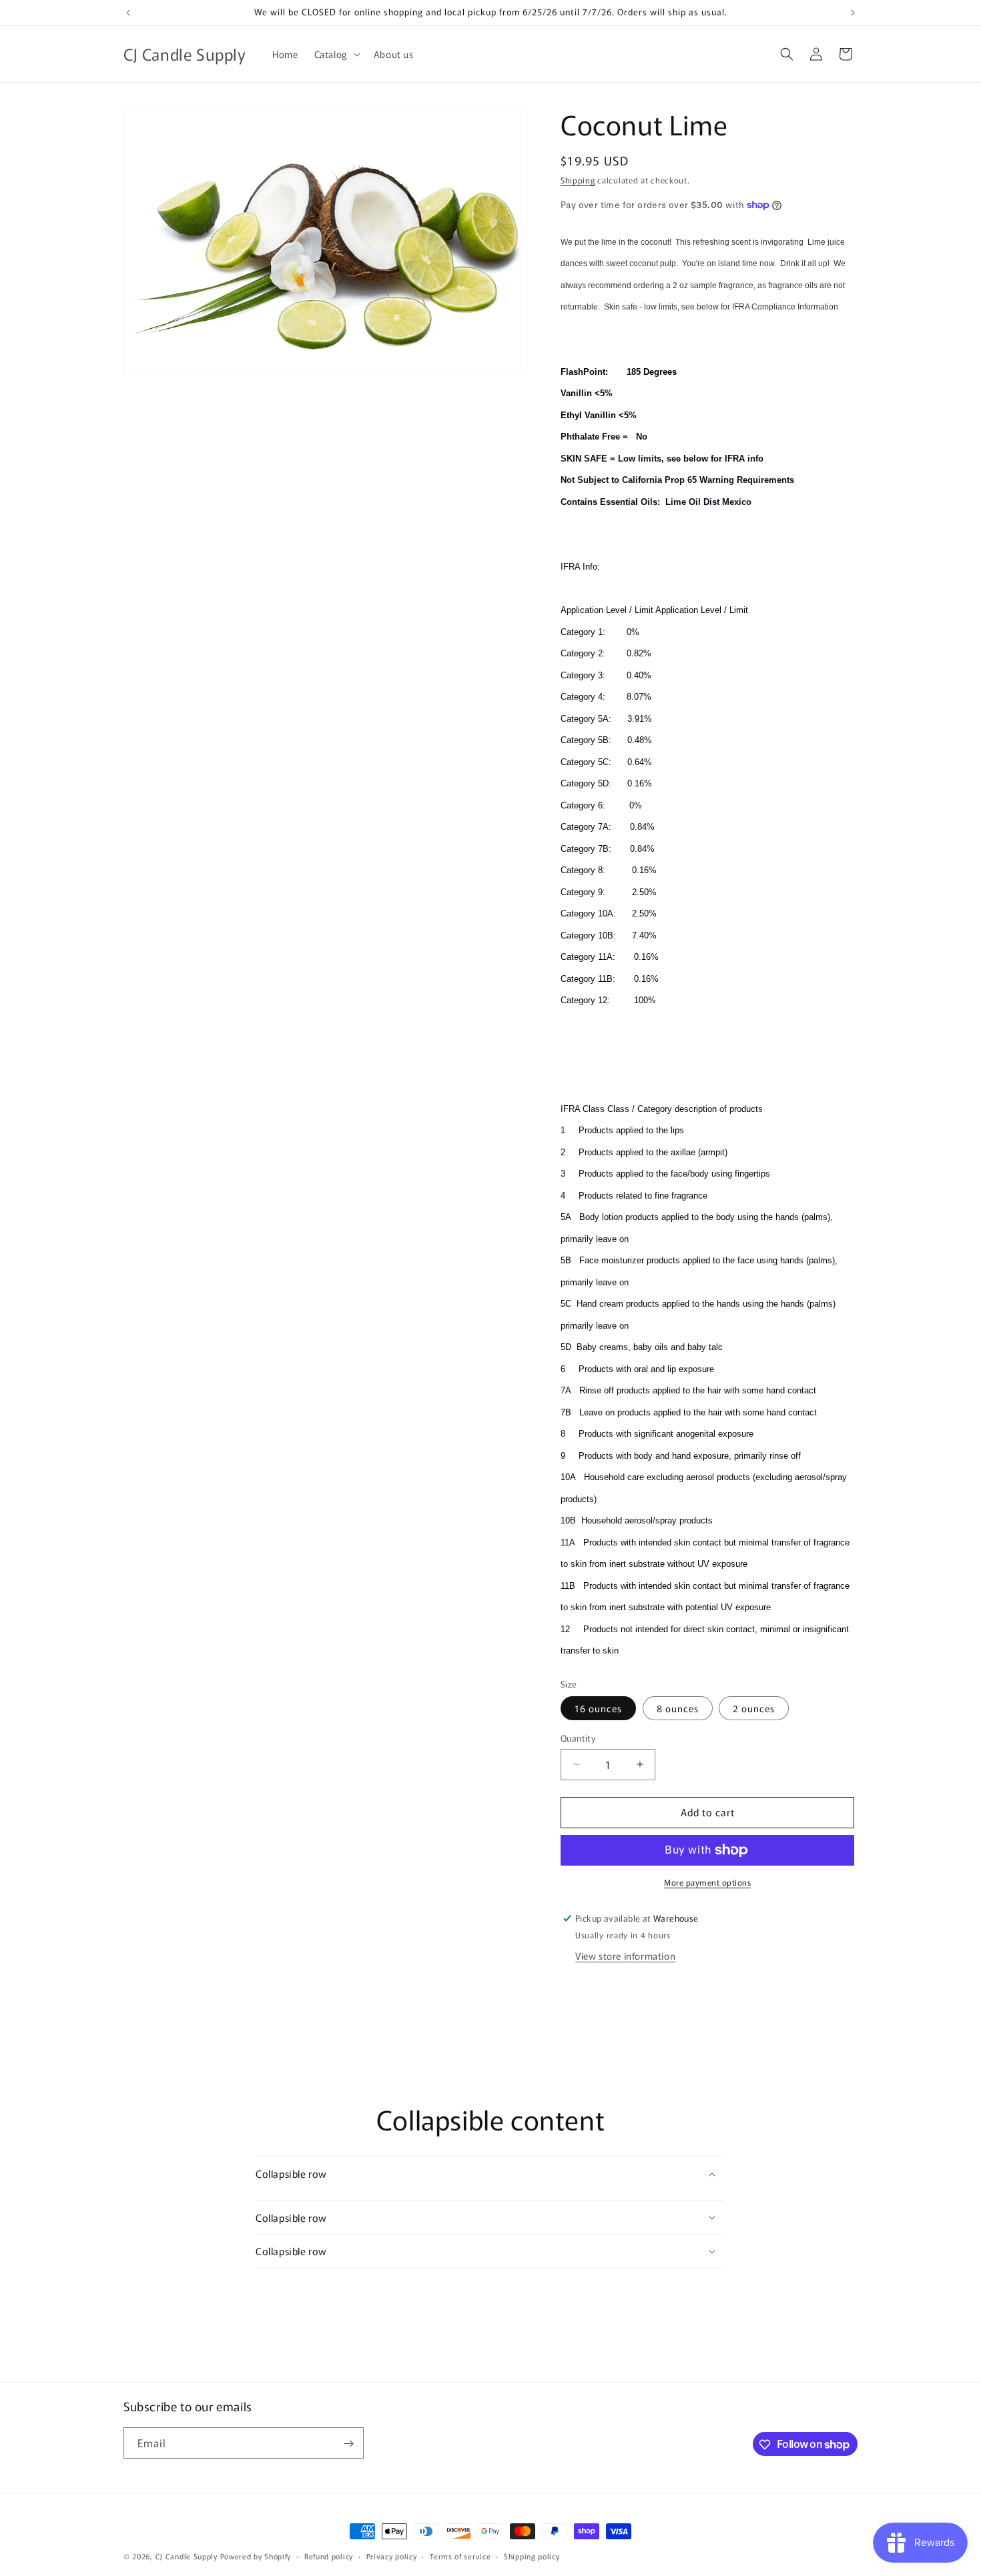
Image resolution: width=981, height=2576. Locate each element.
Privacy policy (392, 2555)
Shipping (578, 180)
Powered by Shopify (256, 2556)
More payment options (707, 1882)
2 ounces (754, 1708)
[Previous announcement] (128, 13)
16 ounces (598, 1708)
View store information (625, 1956)
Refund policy (329, 2555)
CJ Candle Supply (187, 2556)
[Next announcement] (853, 13)
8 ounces (678, 1708)
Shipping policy (532, 2555)
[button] (336, 54)
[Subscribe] (348, 2444)
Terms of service (460, 2555)
